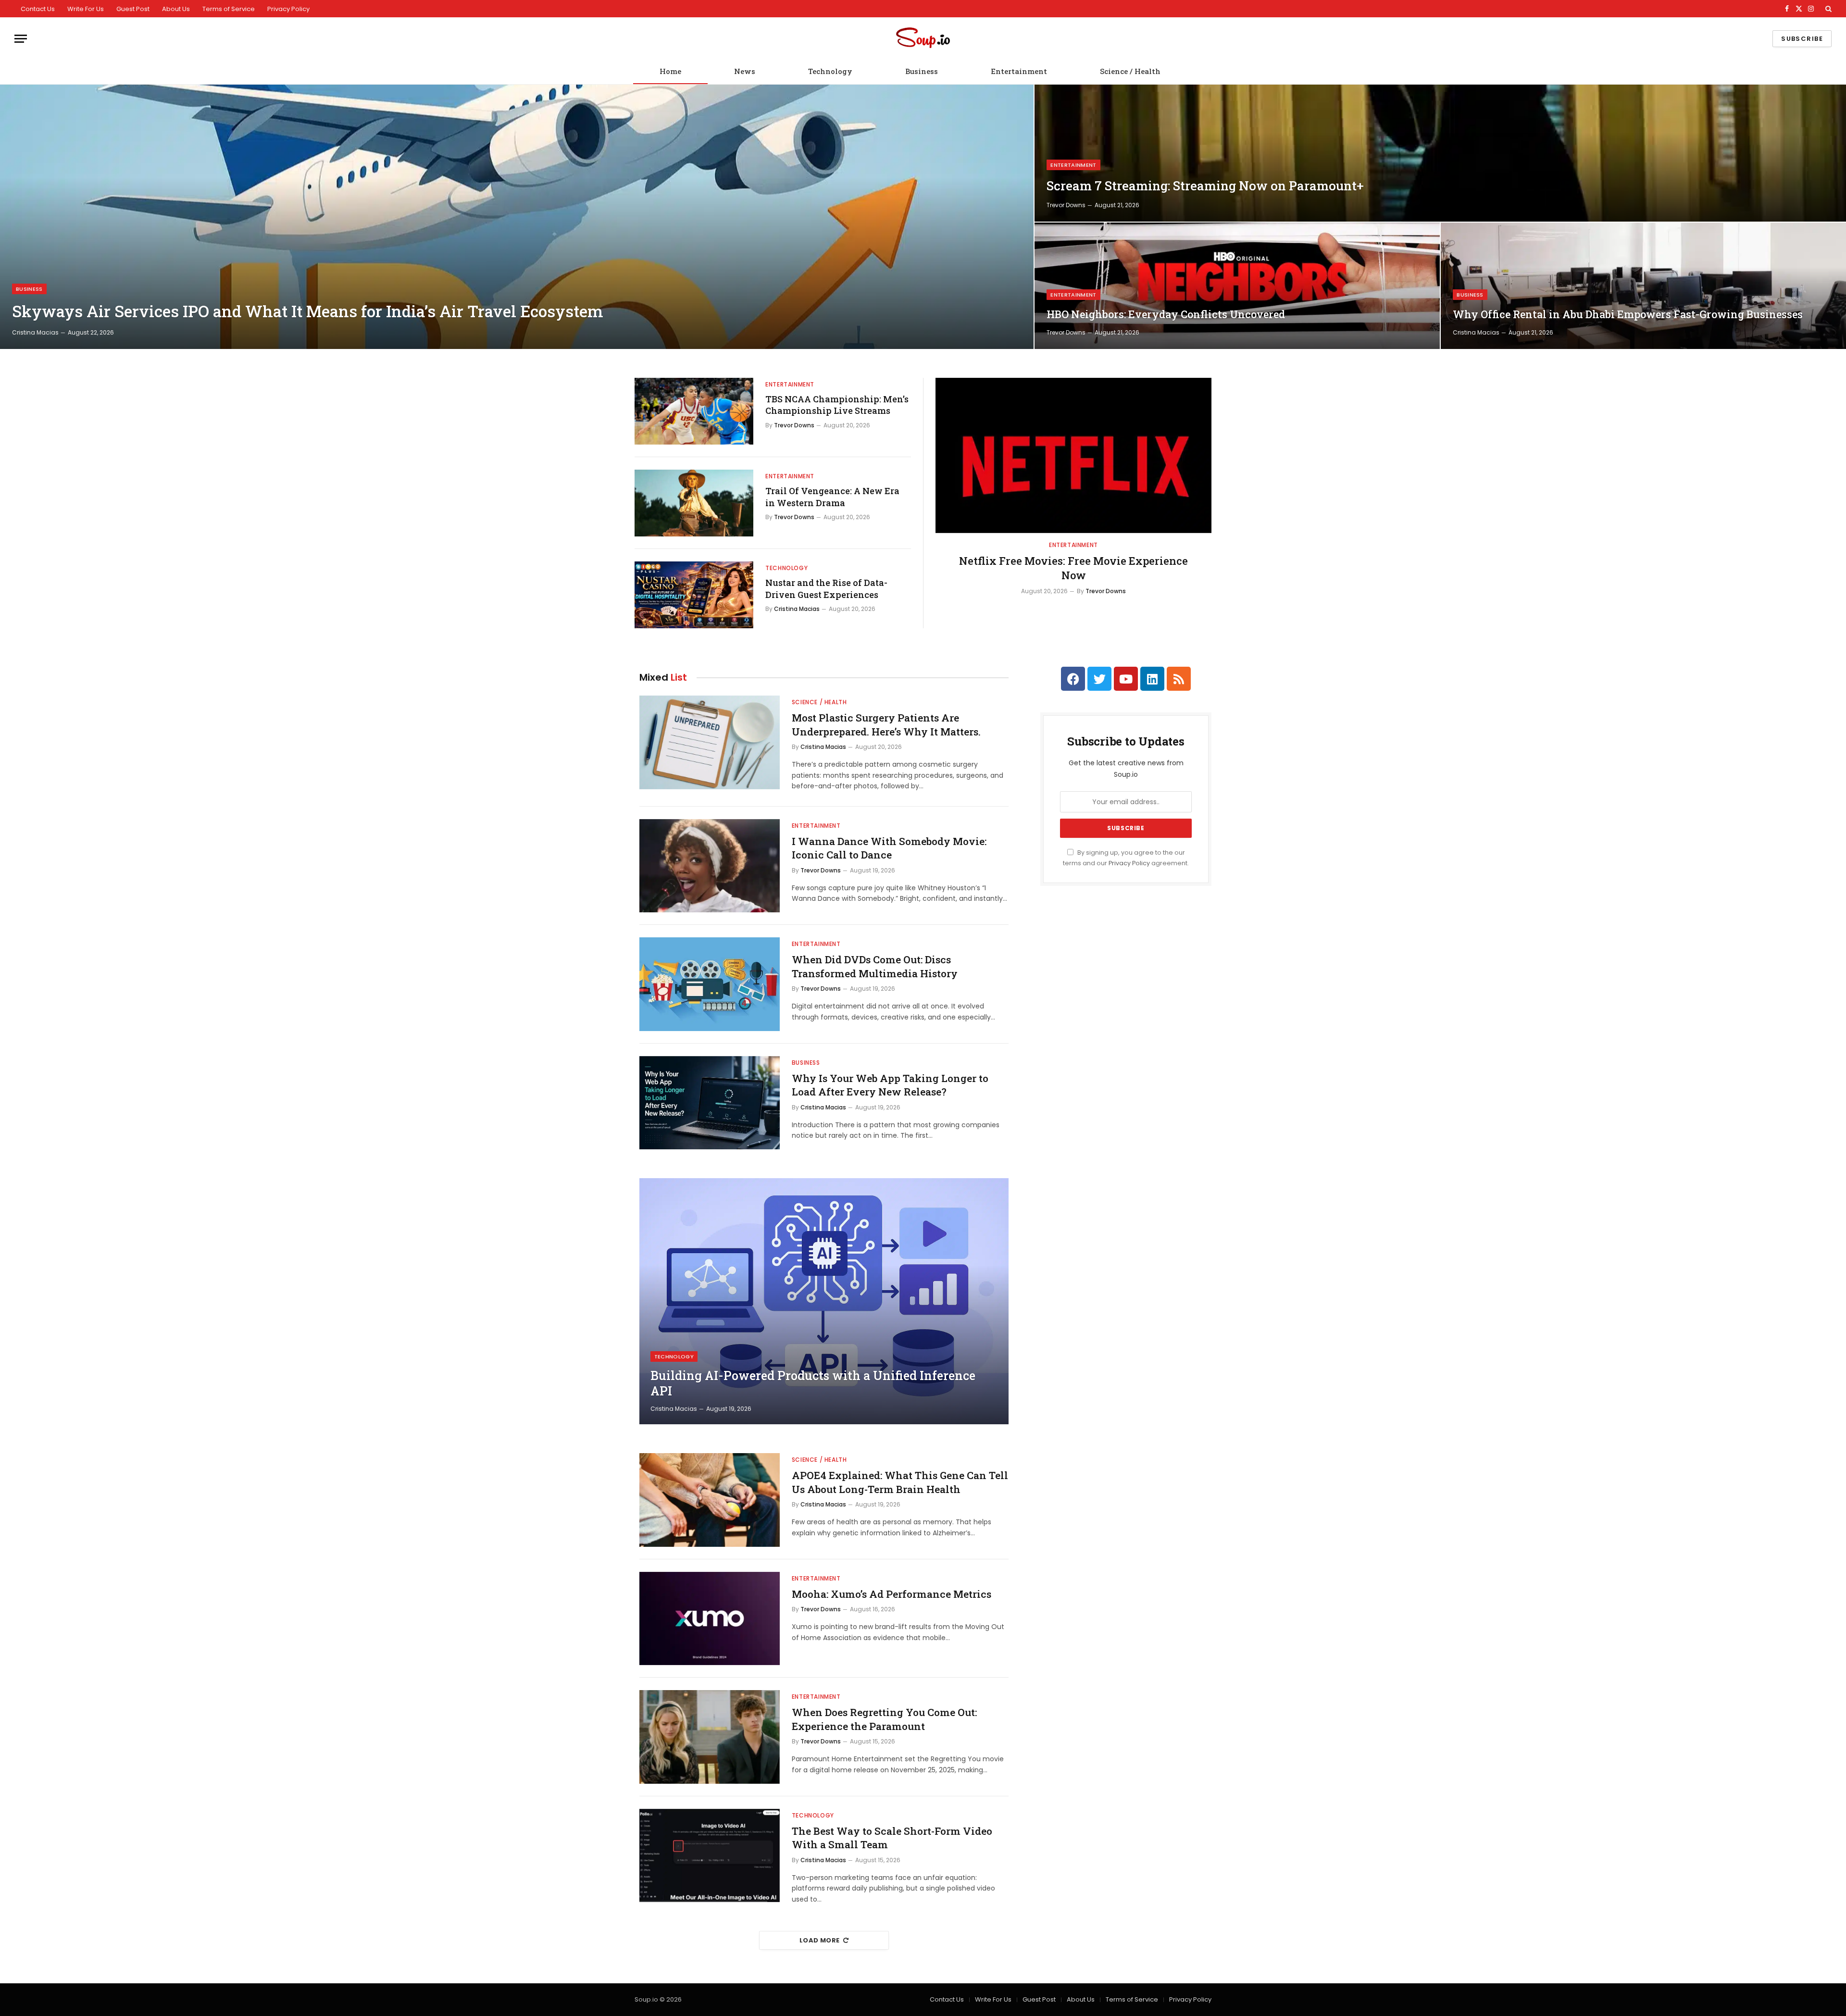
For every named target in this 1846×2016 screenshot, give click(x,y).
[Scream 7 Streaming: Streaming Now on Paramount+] (1440, 153)
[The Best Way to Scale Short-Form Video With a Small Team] (710, 1856)
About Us (176, 9)
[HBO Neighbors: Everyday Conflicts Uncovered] (1237, 286)
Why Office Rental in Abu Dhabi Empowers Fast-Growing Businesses (1628, 314)
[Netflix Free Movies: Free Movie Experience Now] (1073, 455)
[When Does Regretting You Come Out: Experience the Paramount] (710, 1737)
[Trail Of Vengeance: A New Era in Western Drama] (694, 503)
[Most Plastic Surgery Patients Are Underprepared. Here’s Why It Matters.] (710, 742)
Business (922, 71)
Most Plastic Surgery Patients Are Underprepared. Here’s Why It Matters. (886, 725)
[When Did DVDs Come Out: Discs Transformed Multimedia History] (710, 984)
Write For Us (86, 9)
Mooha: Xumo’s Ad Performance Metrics (892, 1594)
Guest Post (133, 9)
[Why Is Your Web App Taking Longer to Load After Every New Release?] (710, 1103)
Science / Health (1130, 71)
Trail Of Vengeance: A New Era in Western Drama (832, 497)
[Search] (1827, 9)
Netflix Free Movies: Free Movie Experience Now (1073, 568)
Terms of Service (229, 9)
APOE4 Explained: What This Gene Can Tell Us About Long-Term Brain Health (900, 1482)
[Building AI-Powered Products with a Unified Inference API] (824, 1301)
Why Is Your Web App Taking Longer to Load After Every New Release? (890, 1085)
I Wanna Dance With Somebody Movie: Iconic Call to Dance (889, 848)
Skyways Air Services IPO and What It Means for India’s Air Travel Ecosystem (308, 311)
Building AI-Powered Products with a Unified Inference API (813, 1383)
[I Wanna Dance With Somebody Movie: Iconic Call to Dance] (710, 866)
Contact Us (38, 9)
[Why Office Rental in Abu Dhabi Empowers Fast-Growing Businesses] (1643, 286)
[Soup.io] (923, 39)
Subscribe (1802, 39)
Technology (830, 71)
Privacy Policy (288, 9)
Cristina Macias (35, 332)
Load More (820, 1940)
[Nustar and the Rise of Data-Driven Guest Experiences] (694, 595)
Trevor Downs (1066, 205)
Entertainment (1019, 71)
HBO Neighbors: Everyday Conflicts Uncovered (1166, 314)
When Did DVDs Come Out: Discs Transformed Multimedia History (875, 966)
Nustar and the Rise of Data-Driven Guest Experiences (826, 588)
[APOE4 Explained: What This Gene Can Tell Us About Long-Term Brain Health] (710, 1500)
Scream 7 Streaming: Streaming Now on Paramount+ (1205, 186)
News (745, 71)
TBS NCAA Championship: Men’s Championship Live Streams (837, 405)
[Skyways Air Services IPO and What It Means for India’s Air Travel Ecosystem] (517, 217)
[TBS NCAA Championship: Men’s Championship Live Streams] (694, 411)
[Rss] (1179, 679)
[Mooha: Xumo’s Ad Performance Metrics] (710, 1619)
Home (670, 71)
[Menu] (21, 39)
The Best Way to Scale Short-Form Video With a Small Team (892, 1838)
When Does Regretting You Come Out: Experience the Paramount (884, 1719)
